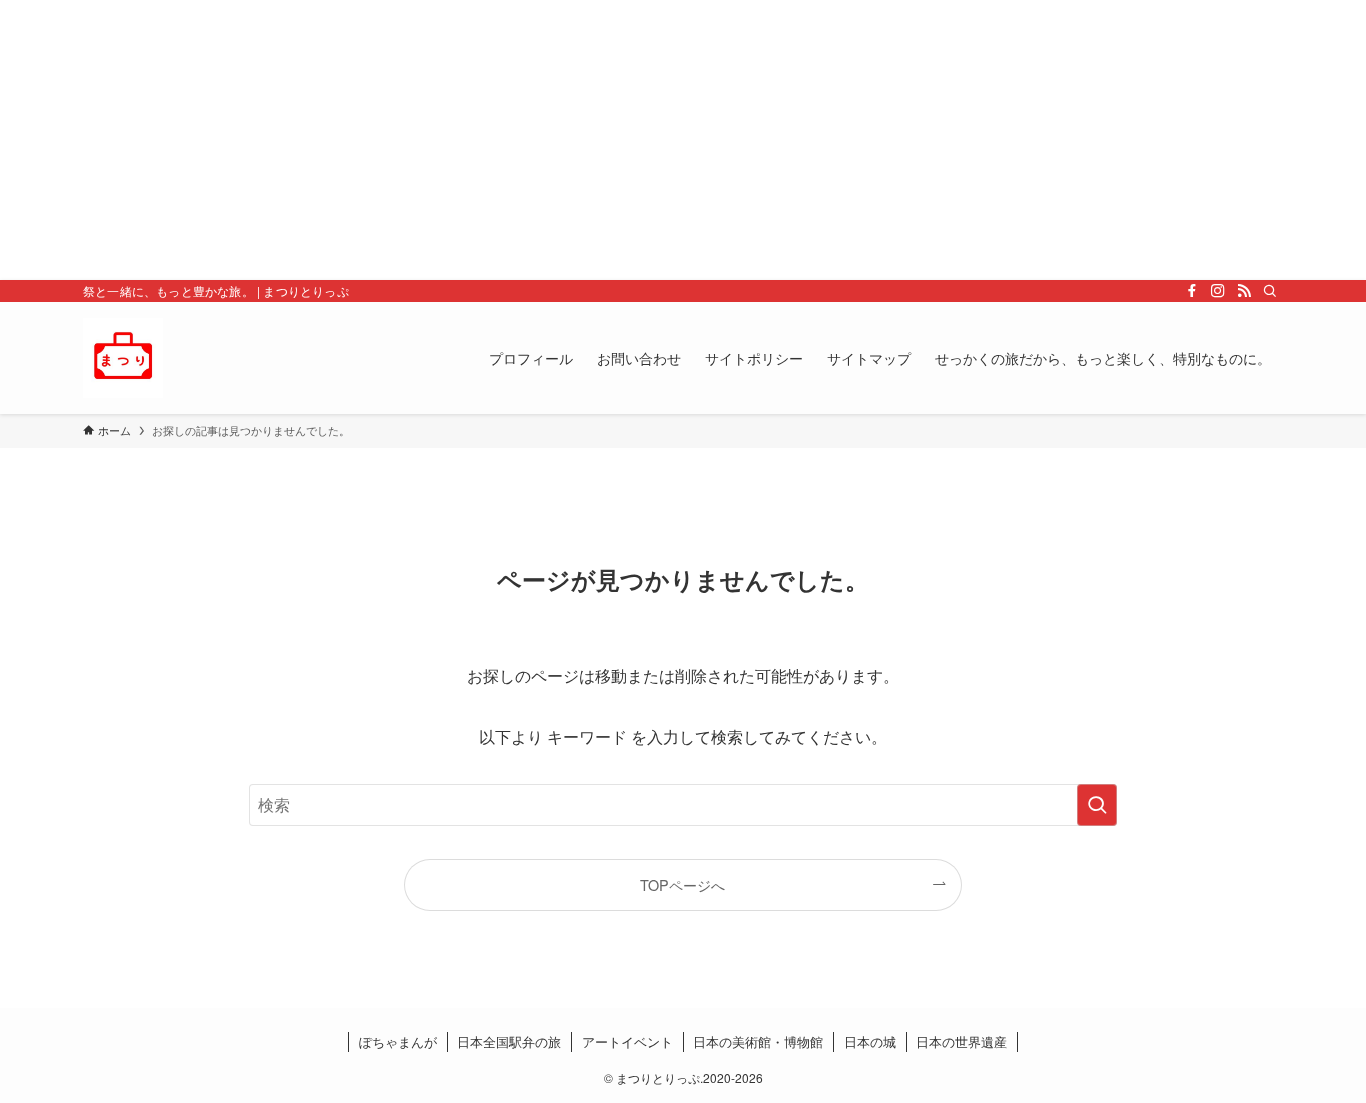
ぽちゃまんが (398, 1041)
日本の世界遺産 (961, 1041)
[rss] (1244, 291)
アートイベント (627, 1041)
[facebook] (1192, 291)
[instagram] (1218, 291)
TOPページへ (682, 884)
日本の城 (870, 1041)
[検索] (1270, 291)
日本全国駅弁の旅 (509, 1041)
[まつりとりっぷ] (123, 358)
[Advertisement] (600, 140)
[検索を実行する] (1097, 805)
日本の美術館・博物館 (758, 1041)
